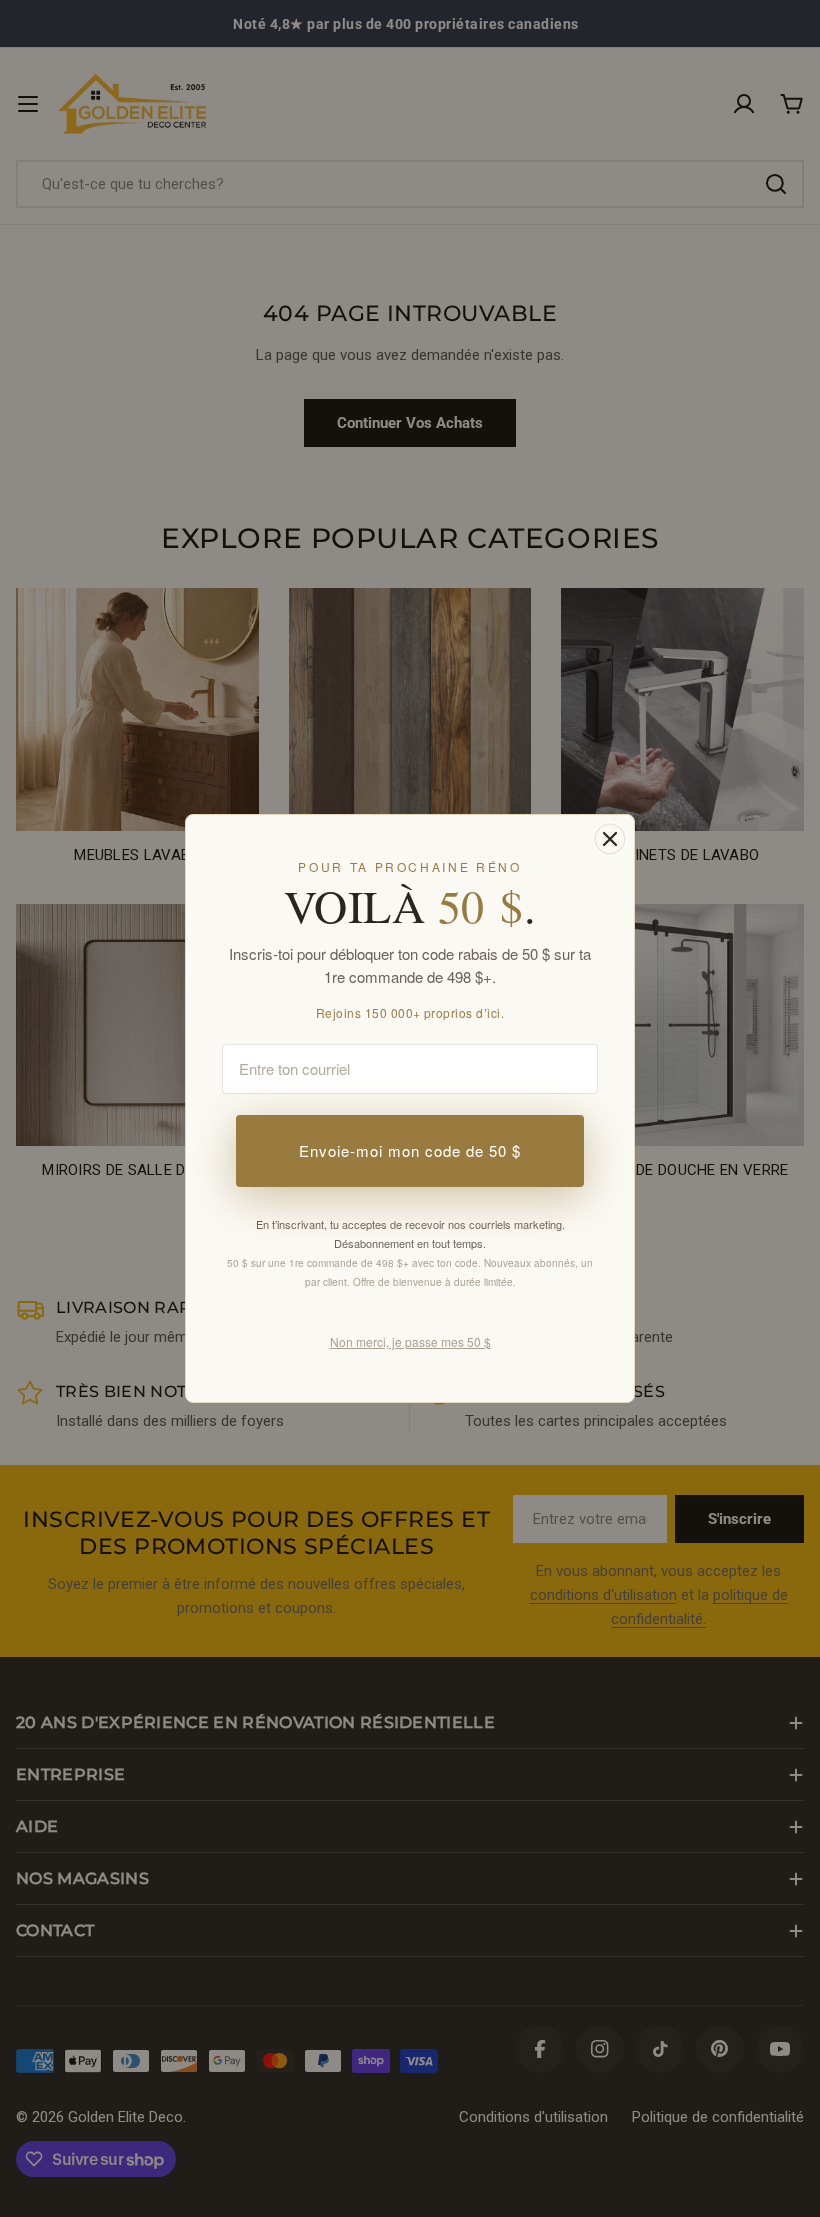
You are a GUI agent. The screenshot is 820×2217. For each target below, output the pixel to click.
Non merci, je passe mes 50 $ (410, 1341)
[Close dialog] (610, 839)
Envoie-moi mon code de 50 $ (410, 1150)
